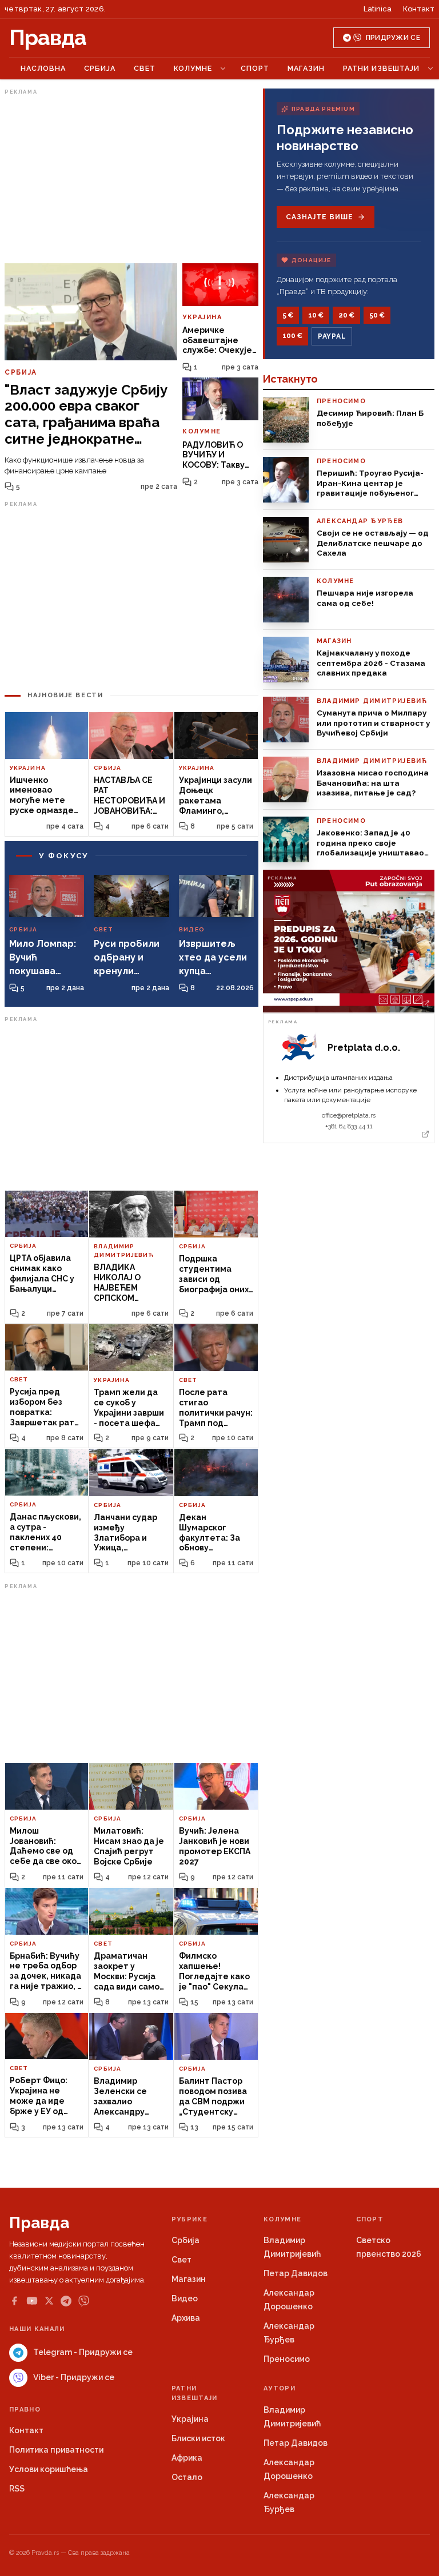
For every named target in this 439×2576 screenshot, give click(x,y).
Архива (186, 2318)
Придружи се (393, 38)
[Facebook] (14, 2301)
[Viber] (84, 2301)
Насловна (43, 68)
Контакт (419, 9)
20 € (346, 315)
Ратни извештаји (381, 68)
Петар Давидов (296, 2273)
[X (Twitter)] (49, 2301)
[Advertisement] (131, 179)
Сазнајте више (319, 217)
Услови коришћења (49, 2469)
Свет (145, 68)
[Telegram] (66, 2301)
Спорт (255, 68)
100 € (292, 336)
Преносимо (287, 2359)
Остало (187, 2477)
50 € (377, 315)
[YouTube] (32, 2301)
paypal (332, 336)
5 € (288, 315)
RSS (17, 2489)
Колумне (193, 68)
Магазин (306, 68)
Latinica (378, 9)
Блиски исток (198, 2438)
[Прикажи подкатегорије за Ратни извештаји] (430, 69)
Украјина (190, 2419)
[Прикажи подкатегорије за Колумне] (223, 69)
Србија (100, 68)
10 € (316, 315)
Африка (187, 2458)
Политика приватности (56, 2450)
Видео (185, 2298)
